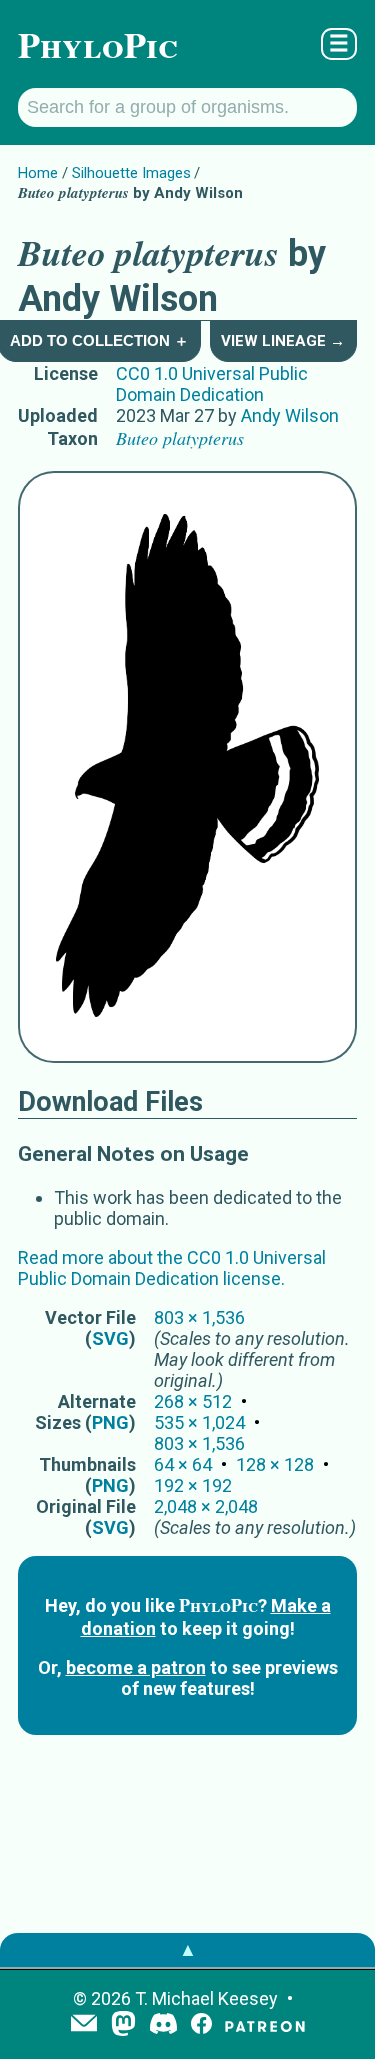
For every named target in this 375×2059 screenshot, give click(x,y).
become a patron (136, 1667)
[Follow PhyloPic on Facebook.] (201, 2025)
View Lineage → (283, 341)
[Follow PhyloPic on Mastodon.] (123, 2025)
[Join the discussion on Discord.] (164, 2025)
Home (38, 173)
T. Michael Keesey (206, 1998)
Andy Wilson (290, 415)
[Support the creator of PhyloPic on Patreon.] (265, 2025)
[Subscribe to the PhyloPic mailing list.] (84, 2025)
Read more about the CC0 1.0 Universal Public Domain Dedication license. (172, 1268)
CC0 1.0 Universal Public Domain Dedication (212, 384)
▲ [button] (188, 1949)
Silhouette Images (131, 173)
